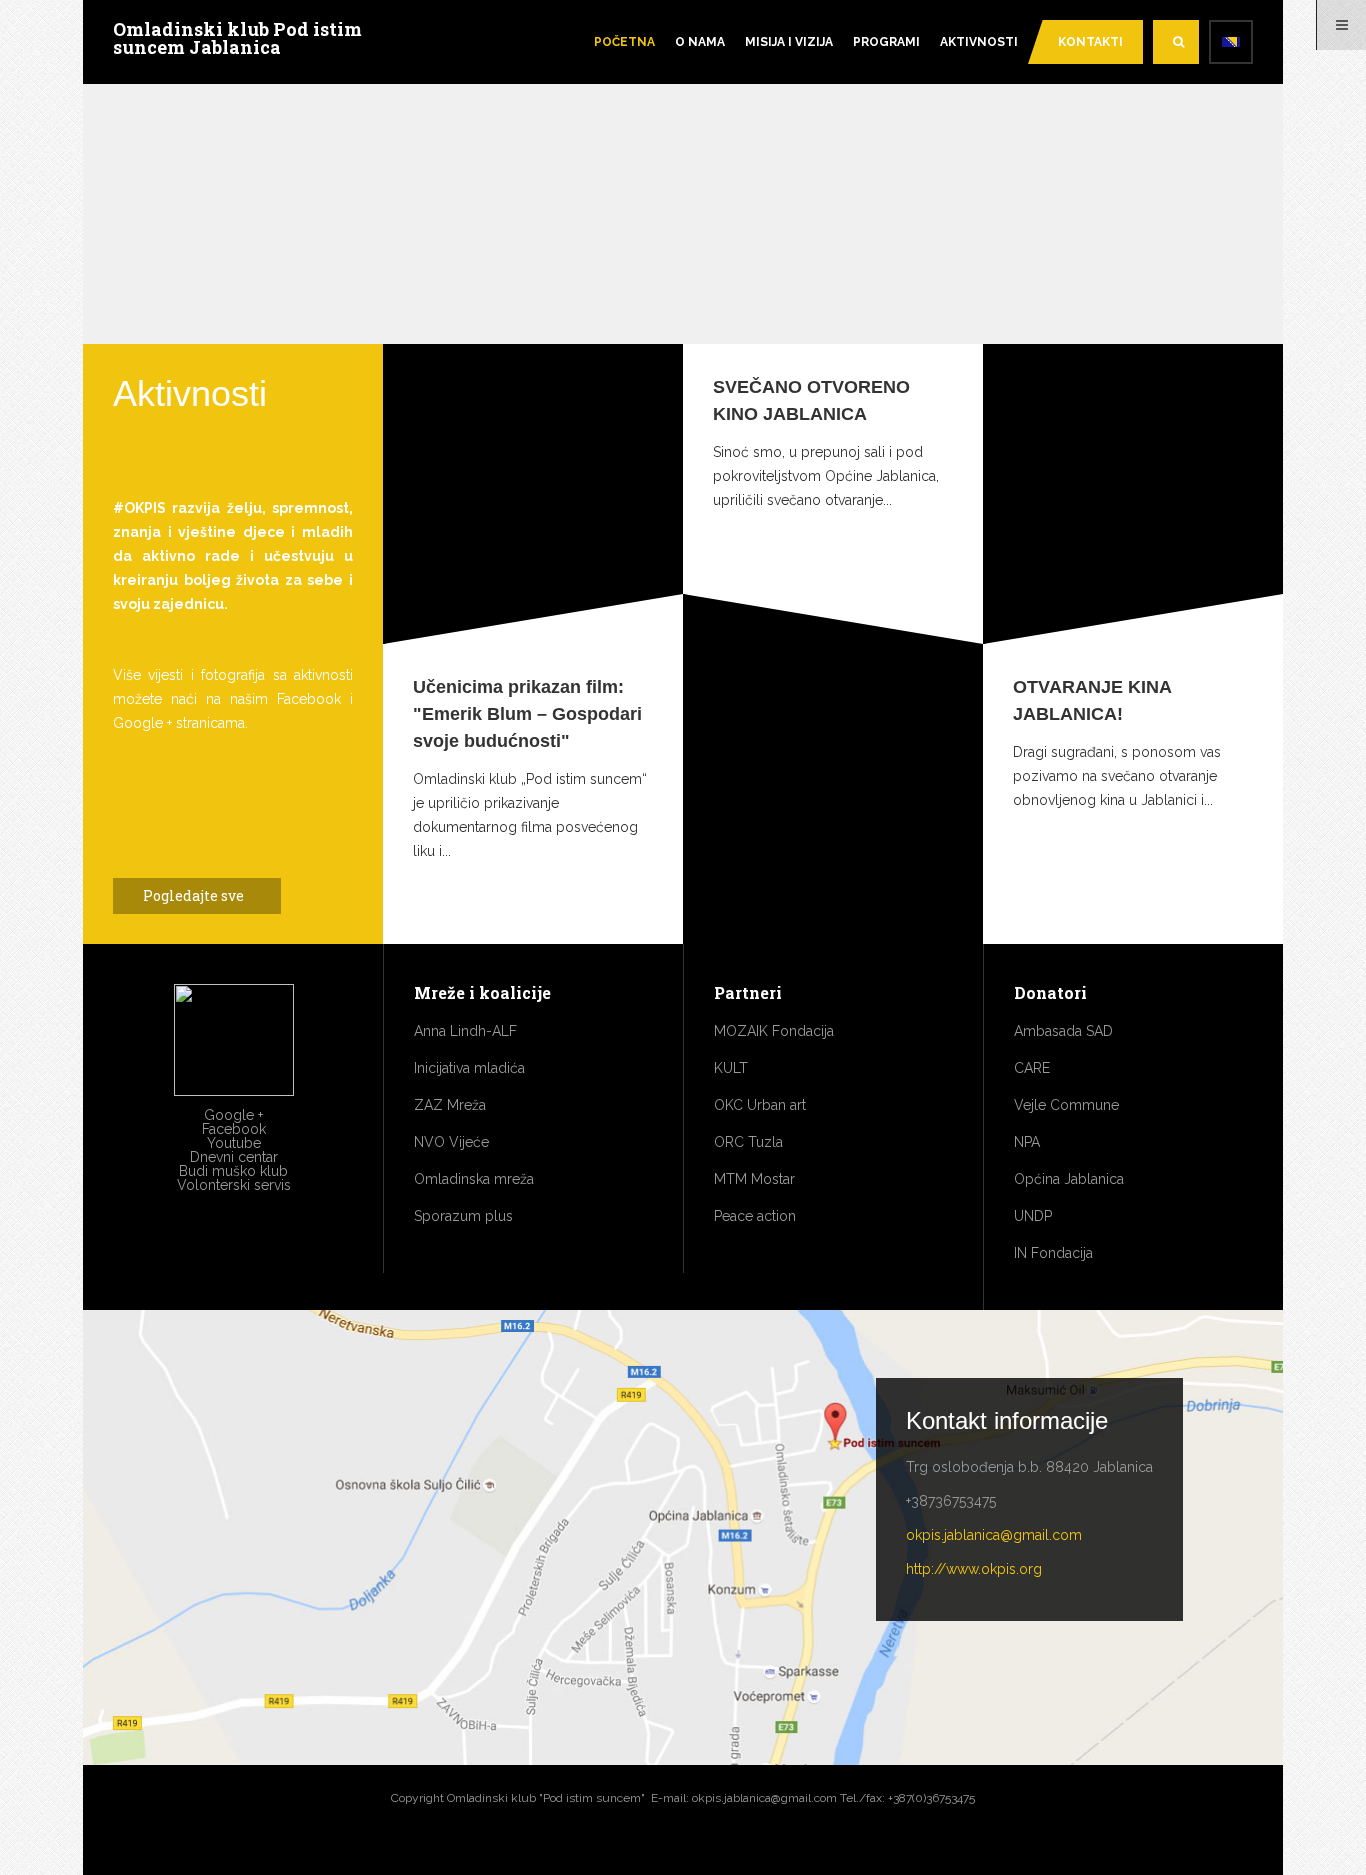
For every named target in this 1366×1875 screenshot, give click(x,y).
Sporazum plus (463, 1216)
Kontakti (1090, 42)
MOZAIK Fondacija (774, 1031)
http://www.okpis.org (974, 1569)
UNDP (1033, 1216)
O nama (700, 42)
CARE (1032, 1068)
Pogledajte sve (195, 895)
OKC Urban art (760, 1105)
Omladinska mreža (474, 1179)
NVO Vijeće (451, 1142)
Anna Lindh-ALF (465, 1031)
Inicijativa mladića (469, 1068)
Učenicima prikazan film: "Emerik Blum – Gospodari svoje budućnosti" (527, 714)
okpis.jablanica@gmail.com (994, 1535)
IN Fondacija (1053, 1253)
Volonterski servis (234, 1185)
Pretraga (1176, 42)
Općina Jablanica (1069, 1179)
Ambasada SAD (1063, 1031)
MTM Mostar (754, 1179)
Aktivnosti (979, 42)
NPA (1027, 1142)
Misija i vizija (789, 42)
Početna (624, 42)
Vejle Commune (1066, 1105)
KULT (731, 1068)
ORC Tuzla (748, 1142)
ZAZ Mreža (450, 1105)
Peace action (755, 1216)
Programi (886, 42)
